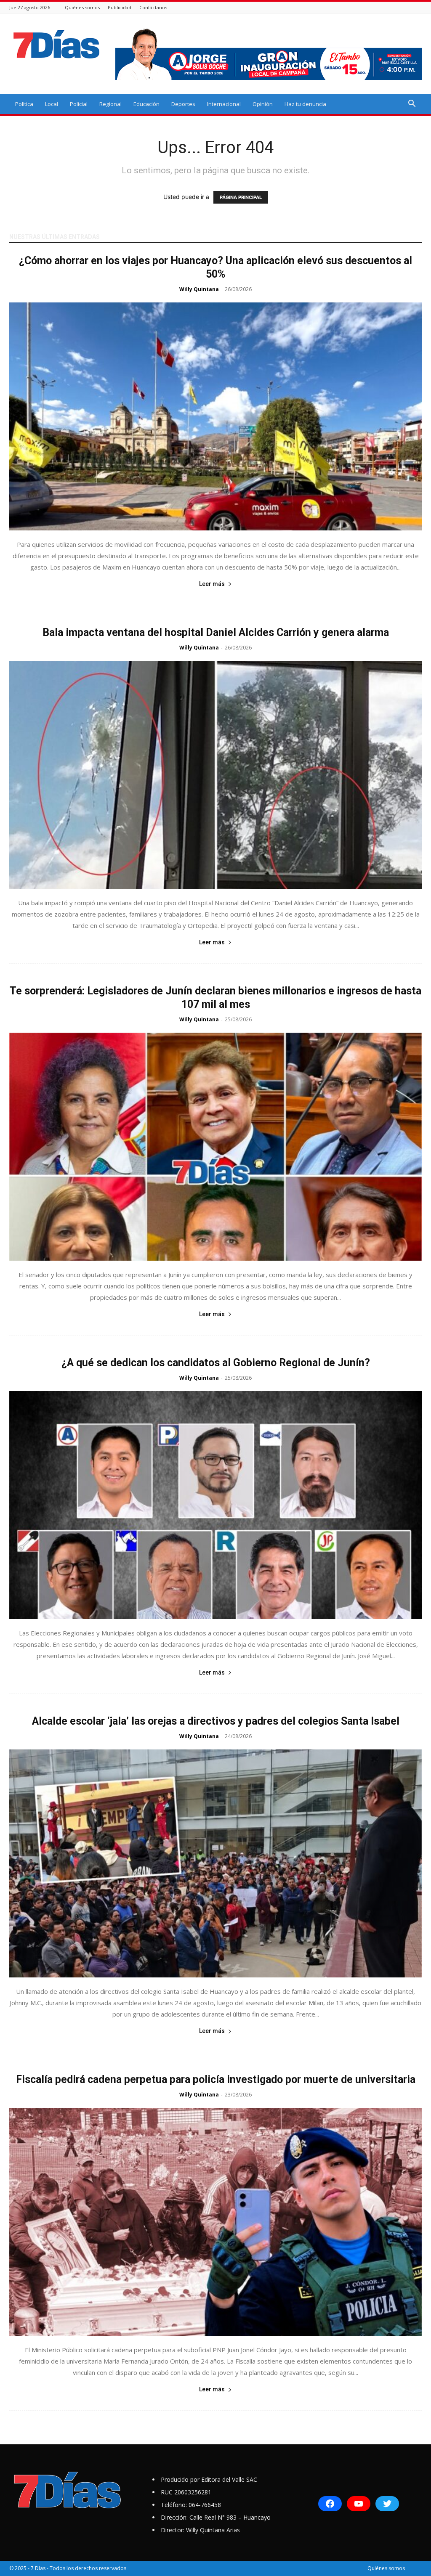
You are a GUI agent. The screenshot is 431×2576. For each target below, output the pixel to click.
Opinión (263, 104)
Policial (79, 104)
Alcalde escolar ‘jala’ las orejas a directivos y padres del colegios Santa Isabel (216, 1721)
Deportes (183, 104)
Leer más (212, 584)
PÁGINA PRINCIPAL (241, 197)
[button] (412, 105)
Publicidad (120, 7)
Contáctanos (153, 7)
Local (52, 104)
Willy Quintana (199, 289)
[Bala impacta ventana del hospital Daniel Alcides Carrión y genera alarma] (215, 775)
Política (24, 104)
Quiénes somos (82, 7)
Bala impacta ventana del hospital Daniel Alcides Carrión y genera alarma (216, 632)
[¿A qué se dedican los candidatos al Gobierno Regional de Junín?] (215, 1505)
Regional (110, 104)
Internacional (224, 104)
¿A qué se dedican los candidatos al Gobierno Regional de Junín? (216, 1363)
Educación (146, 104)
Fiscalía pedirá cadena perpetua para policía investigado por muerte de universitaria (216, 2079)
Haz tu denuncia (305, 104)
